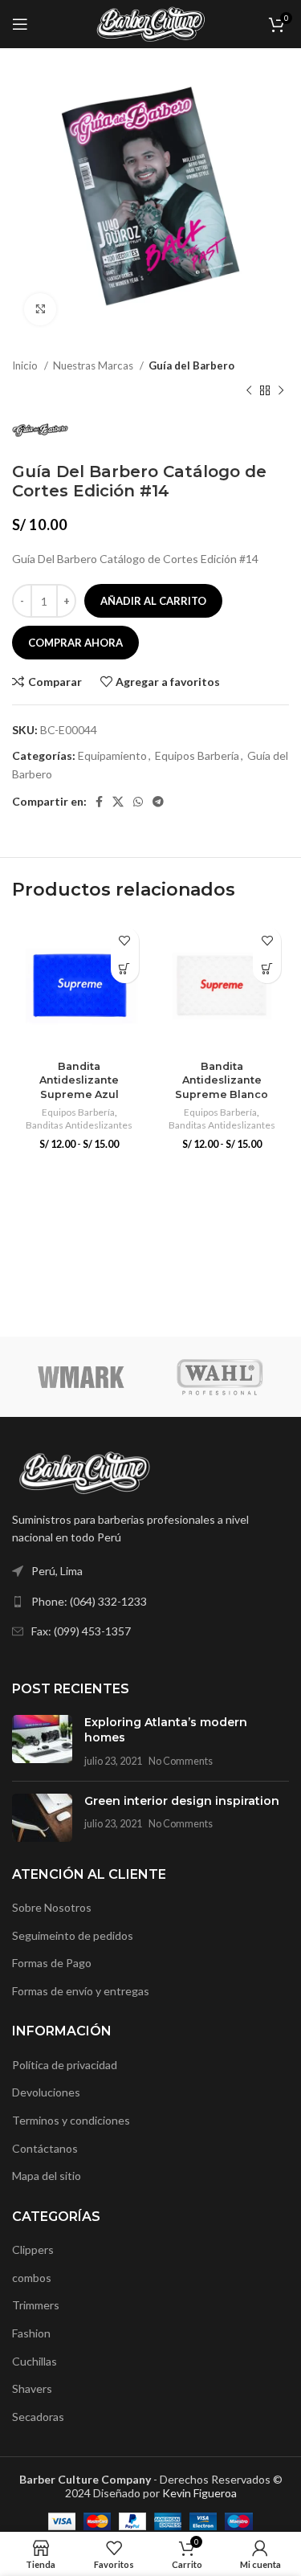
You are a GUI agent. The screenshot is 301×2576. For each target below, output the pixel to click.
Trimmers (36, 2305)
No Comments (181, 1761)
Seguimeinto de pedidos (73, 1935)
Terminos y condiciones (71, 2120)
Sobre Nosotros (52, 1907)
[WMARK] (81, 1377)
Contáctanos (45, 2148)
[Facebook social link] (99, 802)
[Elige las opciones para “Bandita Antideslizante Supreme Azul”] (125, 969)
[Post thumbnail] (42, 1742)
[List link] (150, 1602)
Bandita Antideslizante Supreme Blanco (222, 1080)
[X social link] (118, 802)
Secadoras (38, 2417)
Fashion (31, 2333)
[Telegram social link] (158, 802)
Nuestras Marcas (94, 365)
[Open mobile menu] (20, 24)
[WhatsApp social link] (138, 802)
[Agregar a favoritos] (125, 941)
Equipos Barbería (197, 755)
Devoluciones (46, 2092)
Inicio (26, 365)
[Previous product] (249, 390)
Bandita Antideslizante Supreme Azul (79, 1080)
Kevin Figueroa (199, 2493)
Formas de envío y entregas (81, 1991)
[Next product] (281, 390)
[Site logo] (150, 23)
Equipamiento (112, 755)
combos (32, 2278)
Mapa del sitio (47, 2176)
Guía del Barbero (191, 365)
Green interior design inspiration (182, 1801)
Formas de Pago (52, 1963)
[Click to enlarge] (40, 309)
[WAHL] (220, 1377)
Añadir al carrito (153, 601)
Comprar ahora (75, 643)
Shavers (32, 2388)
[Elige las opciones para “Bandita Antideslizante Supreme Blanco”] (267, 969)
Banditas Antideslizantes (79, 1125)
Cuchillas (35, 2361)
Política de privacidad (65, 2065)
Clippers (33, 2249)
